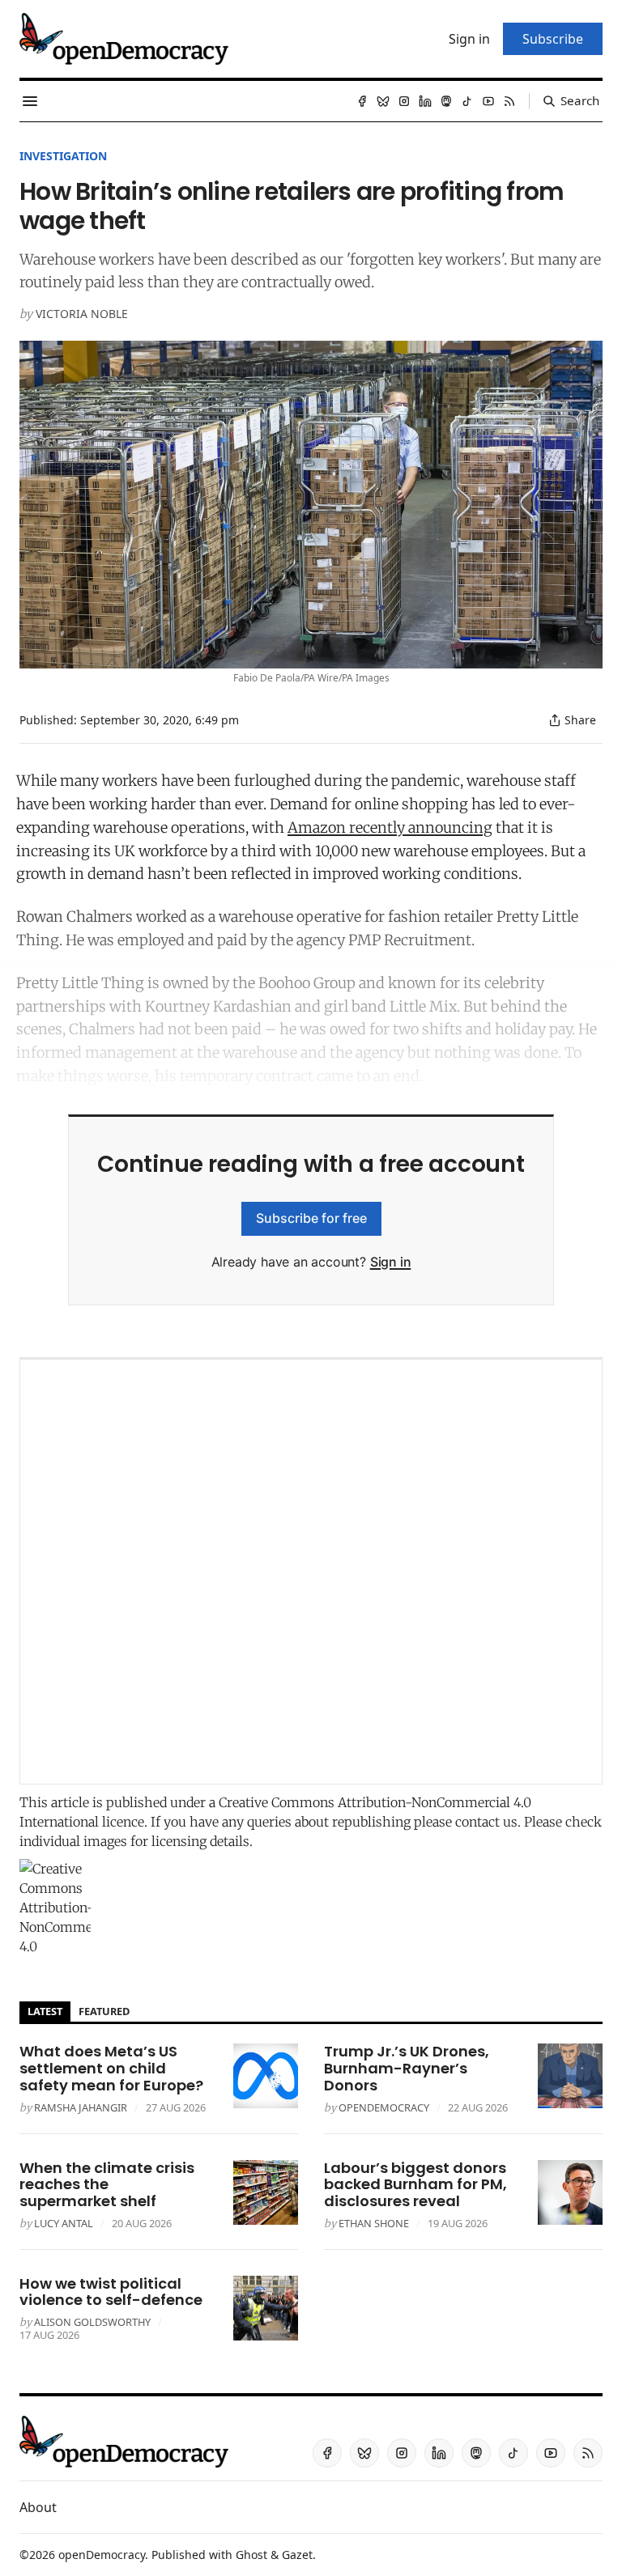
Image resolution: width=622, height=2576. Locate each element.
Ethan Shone (374, 2223)
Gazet (297, 2555)
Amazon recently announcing (390, 828)
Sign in (391, 1262)
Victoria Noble (82, 314)
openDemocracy (384, 2107)
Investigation (63, 156)
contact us (486, 1822)
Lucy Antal (64, 2223)
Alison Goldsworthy (92, 2322)
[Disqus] (311, 1572)
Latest (45, 2011)
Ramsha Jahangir (81, 2107)
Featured (104, 2011)
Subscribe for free (311, 1218)
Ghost (251, 2555)
